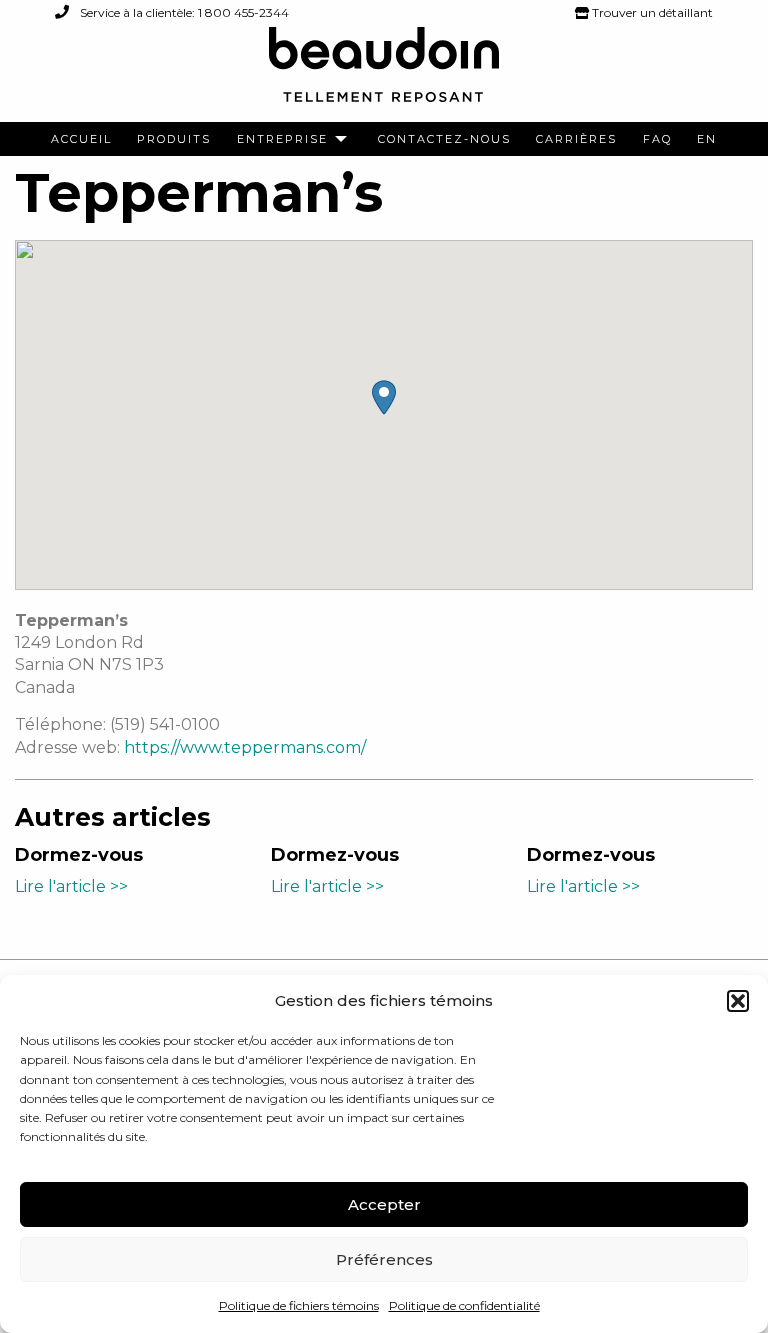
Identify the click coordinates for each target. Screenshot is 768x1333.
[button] (738, 1001)
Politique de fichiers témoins (299, 1305)
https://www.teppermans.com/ (245, 747)
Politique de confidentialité (464, 1305)
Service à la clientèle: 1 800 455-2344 (183, 12)
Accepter (384, 1204)
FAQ (657, 139)
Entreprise (282, 139)
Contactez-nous (444, 139)
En (707, 139)
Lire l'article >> (71, 886)
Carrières (576, 139)
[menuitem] (81, 139)
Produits (174, 139)
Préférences (384, 1259)
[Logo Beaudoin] (384, 73)
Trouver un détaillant (651, 12)
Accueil (81, 139)
